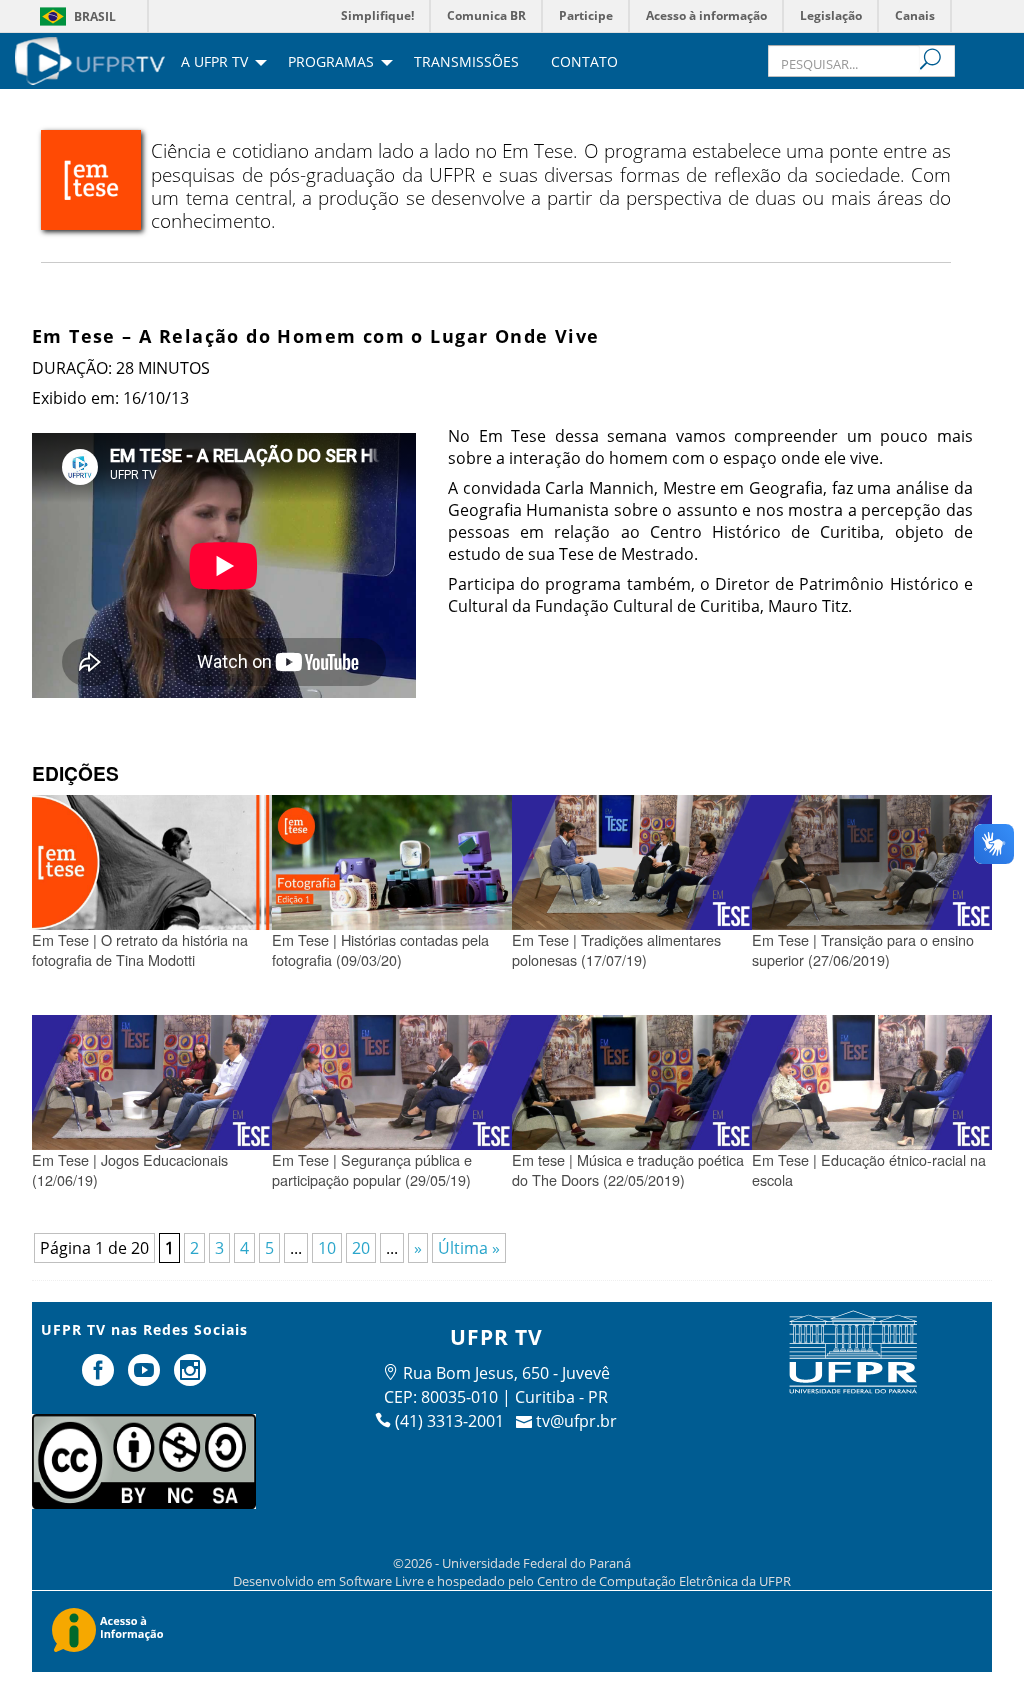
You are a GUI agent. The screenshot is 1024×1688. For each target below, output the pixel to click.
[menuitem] (90, 59)
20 (361, 1248)
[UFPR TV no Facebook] (101, 1378)
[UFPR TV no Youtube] (146, 1378)
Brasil (95, 16)
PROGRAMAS (331, 63)
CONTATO (584, 63)
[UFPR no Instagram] (190, 1378)
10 (327, 1248)
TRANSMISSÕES (466, 63)
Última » (469, 1248)
